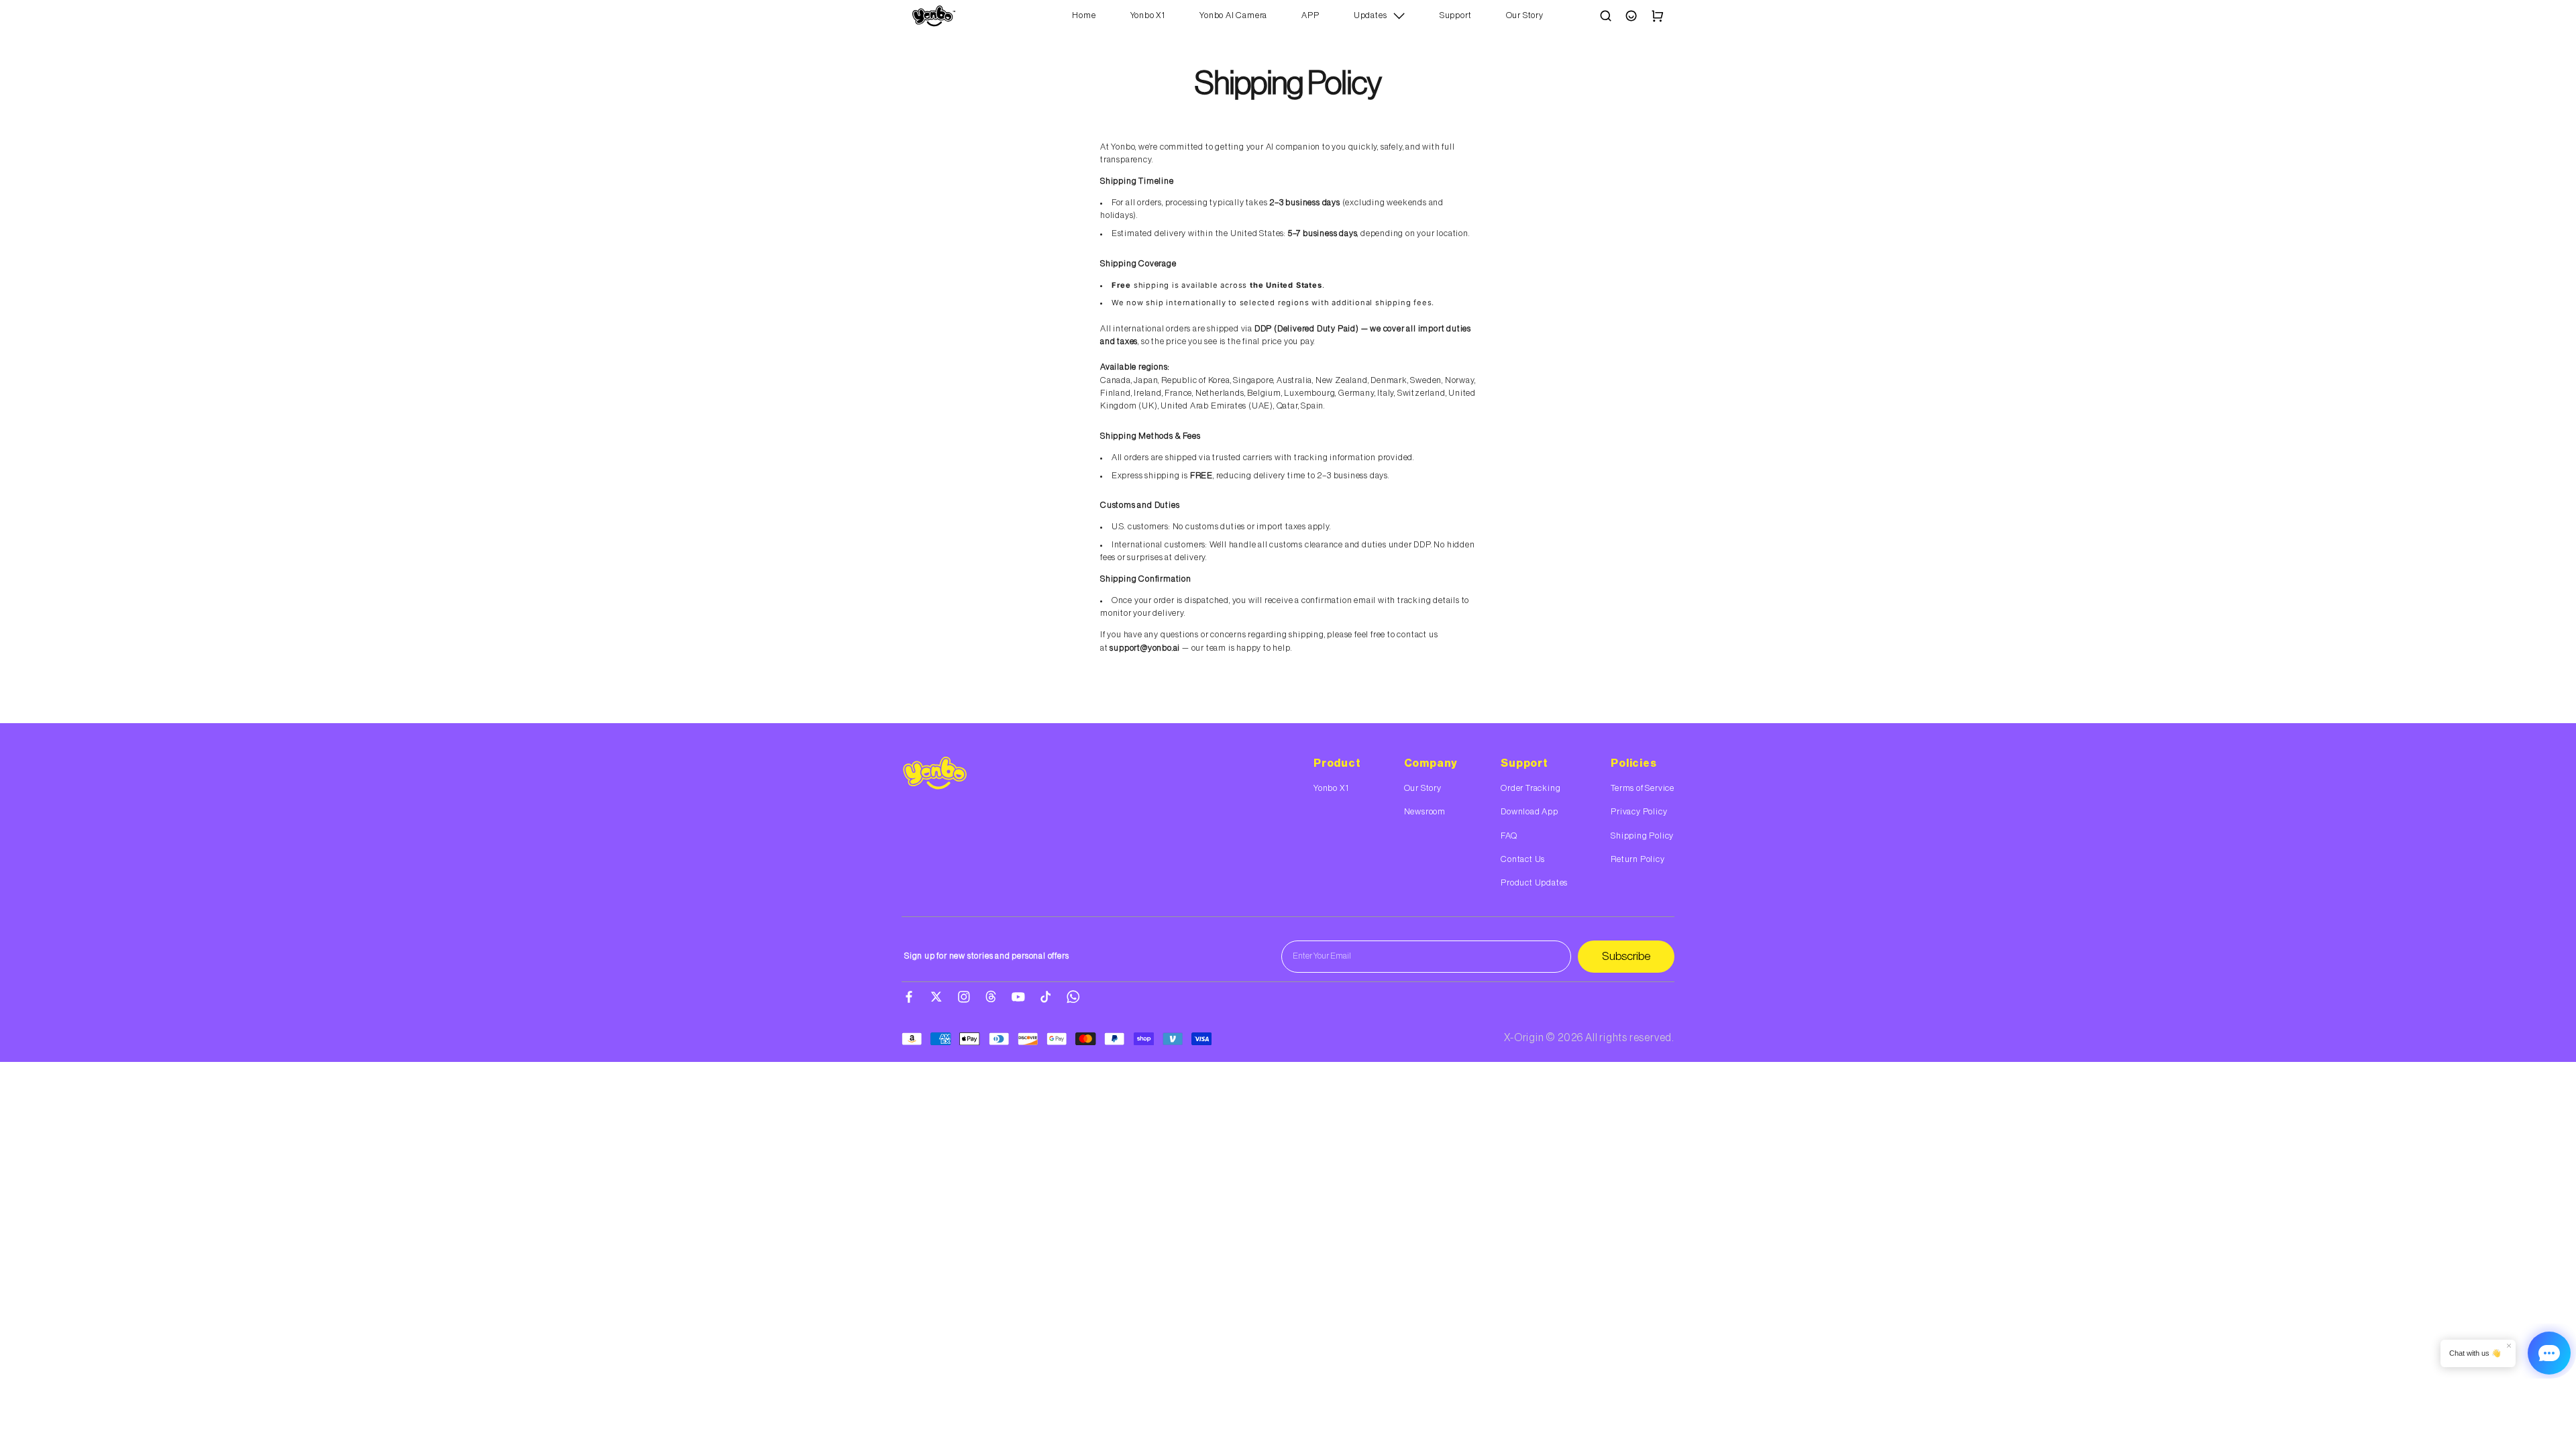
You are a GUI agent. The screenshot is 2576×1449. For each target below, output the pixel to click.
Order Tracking (1531, 788)
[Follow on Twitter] (936, 997)
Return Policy (1638, 859)
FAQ (1509, 836)
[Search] (1606, 16)
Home (1084, 15)
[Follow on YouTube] (1018, 997)
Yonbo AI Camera (1233, 15)
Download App (1529, 812)
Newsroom (1425, 812)
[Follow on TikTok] (1046, 997)
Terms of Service (1643, 788)
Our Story (1525, 15)
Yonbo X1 (1148, 15)
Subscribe (1626, 956)
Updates (1371, 15)
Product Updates (1534, 883)
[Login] (1631, 16)
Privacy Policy (1639, 812)
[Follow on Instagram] (964, 997)
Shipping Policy (1642, 836)
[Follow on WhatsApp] (1073, 997)
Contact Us (1523, 859)
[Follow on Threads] (991, 997)
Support (1456, 15)
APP (1310, 15)
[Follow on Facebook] (909, 997)
